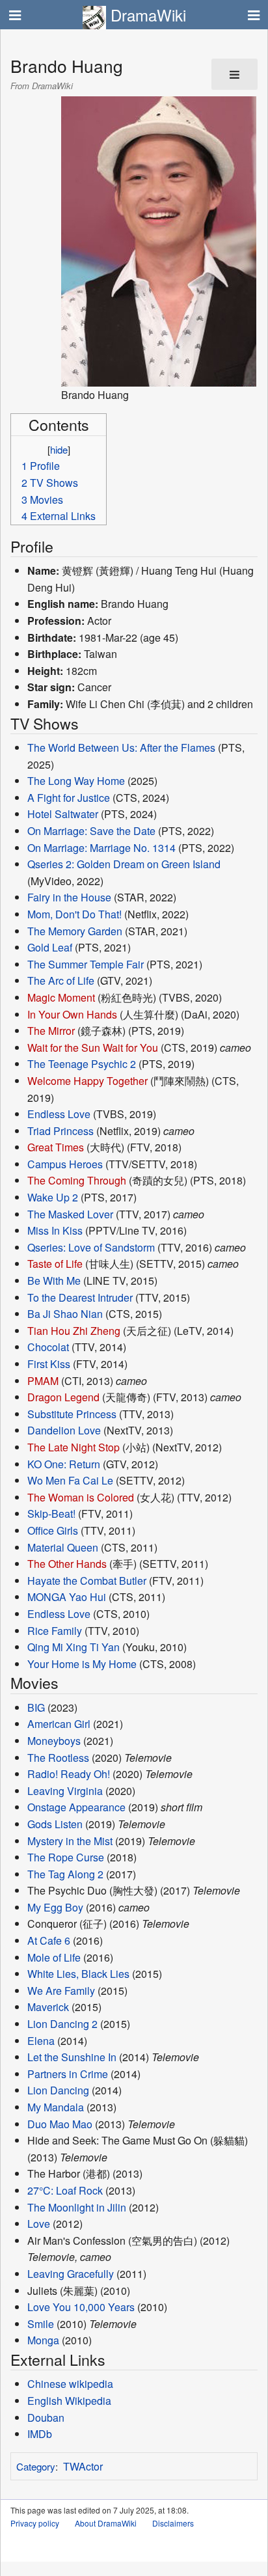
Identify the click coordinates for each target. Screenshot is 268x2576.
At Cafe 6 (49, 1940)
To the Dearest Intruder (80, 1297)
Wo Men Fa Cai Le (70, 1480)
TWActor (83, 2466)
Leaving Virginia (65, 1791)
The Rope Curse (66, 1857)
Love (39, 2224)
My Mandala (56, 2107)
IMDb (40, 2434)
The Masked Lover (70, 1214)
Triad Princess (60, 1131)
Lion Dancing (58, 2090)
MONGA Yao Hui (67, 1597)
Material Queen (63, 1547)
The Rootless (58, 1758)
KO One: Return (64, 1464)
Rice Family (55, 1631)
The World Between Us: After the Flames (121, 747)
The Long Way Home (76, 781)
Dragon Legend (63, 1397)
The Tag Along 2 (65, 1874)
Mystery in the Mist (70, 1841)
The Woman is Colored (81, 1497)
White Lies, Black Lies (78, 1974)
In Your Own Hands (72, 1014)
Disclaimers (173, 2523)
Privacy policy (35, 2523)
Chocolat (48, 1347)
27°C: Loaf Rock (65, 2190)
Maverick (48, 2007)
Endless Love (59, 1114)
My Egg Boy (55, 1907)
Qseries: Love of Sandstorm (91, 1247)
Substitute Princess (72, 1414)
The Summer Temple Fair (86, 964)
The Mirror (51, 1031)
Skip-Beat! (51, 1514)
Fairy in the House (69, 897)
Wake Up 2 (53, 1197)
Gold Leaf (50, 947)
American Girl (59, 1724)
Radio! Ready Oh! (69, 1774)
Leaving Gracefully (71, 2274)
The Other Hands (67, 1564)
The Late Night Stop (74, 1447)
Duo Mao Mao (60, 2124)
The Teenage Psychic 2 (82, 1064)
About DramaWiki (106, 2523)
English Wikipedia (69, 2401)
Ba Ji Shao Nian (65, 1314)
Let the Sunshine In (72, 2057)
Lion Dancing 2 (62, 2024)
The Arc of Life (61, 980)
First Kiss (49, 1364)
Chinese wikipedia (70, 2384)
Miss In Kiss (55, 1230)
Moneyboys (54, 1741)
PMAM (43, 1381)
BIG (36, 1707)
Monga (43, 2340)
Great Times (56, 1147)
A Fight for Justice (69, 798)
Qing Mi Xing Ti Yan (74, 1647)
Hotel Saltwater (63, 814)
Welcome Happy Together (87, 1081)
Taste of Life (55, 1264)
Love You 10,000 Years (81, 2307)
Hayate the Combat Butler (87, 1581)
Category (36, 2466)
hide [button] (59, 449)
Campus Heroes (65, 1164)
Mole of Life (54, 1957)
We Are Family (61, 1991)
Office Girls (53, 1530)
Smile (41, 2324)
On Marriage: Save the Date (91, 831)
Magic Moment (61, 997)
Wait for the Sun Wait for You (93, 1048)
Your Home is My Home (82, 1664)
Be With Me (54, 1281)
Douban (46, 2418)
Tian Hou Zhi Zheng (74, 1331)
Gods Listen (55, 1824)
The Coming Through (77, 1180)
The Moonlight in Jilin (77, 2207)
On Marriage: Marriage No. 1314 (101, 848)
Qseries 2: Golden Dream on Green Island (124, 864)
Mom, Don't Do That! (74, 914)
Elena (41, 2041)
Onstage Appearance (76, 1807)
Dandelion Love (64, 1430)
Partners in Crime (68, 2074)
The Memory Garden (75, 931)
